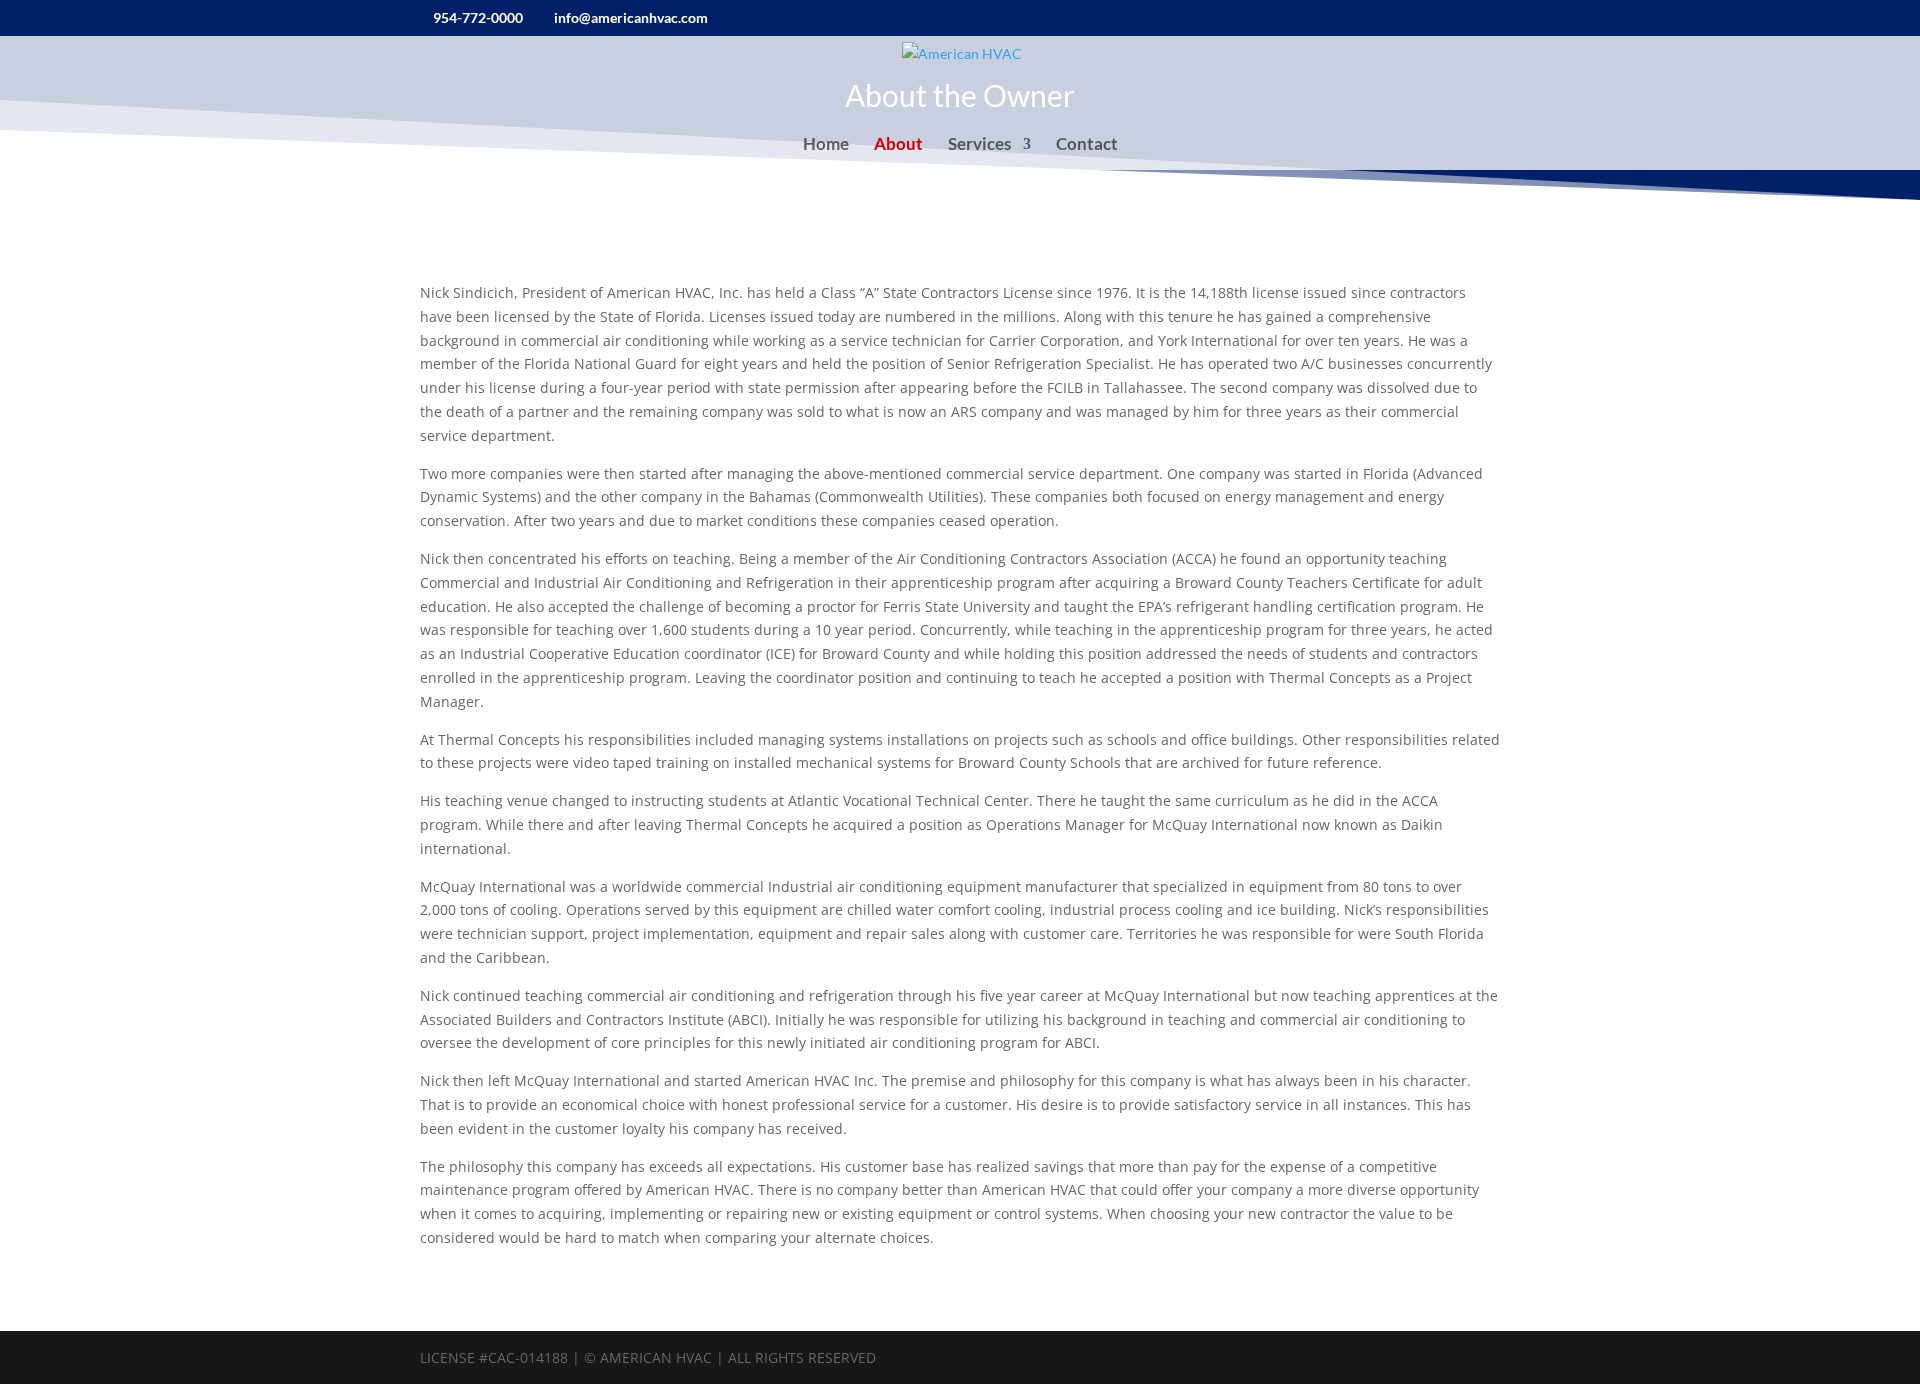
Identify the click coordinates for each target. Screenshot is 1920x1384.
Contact (1087, 145)
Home (826, 145)
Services (979, 145)
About (898, 145)
